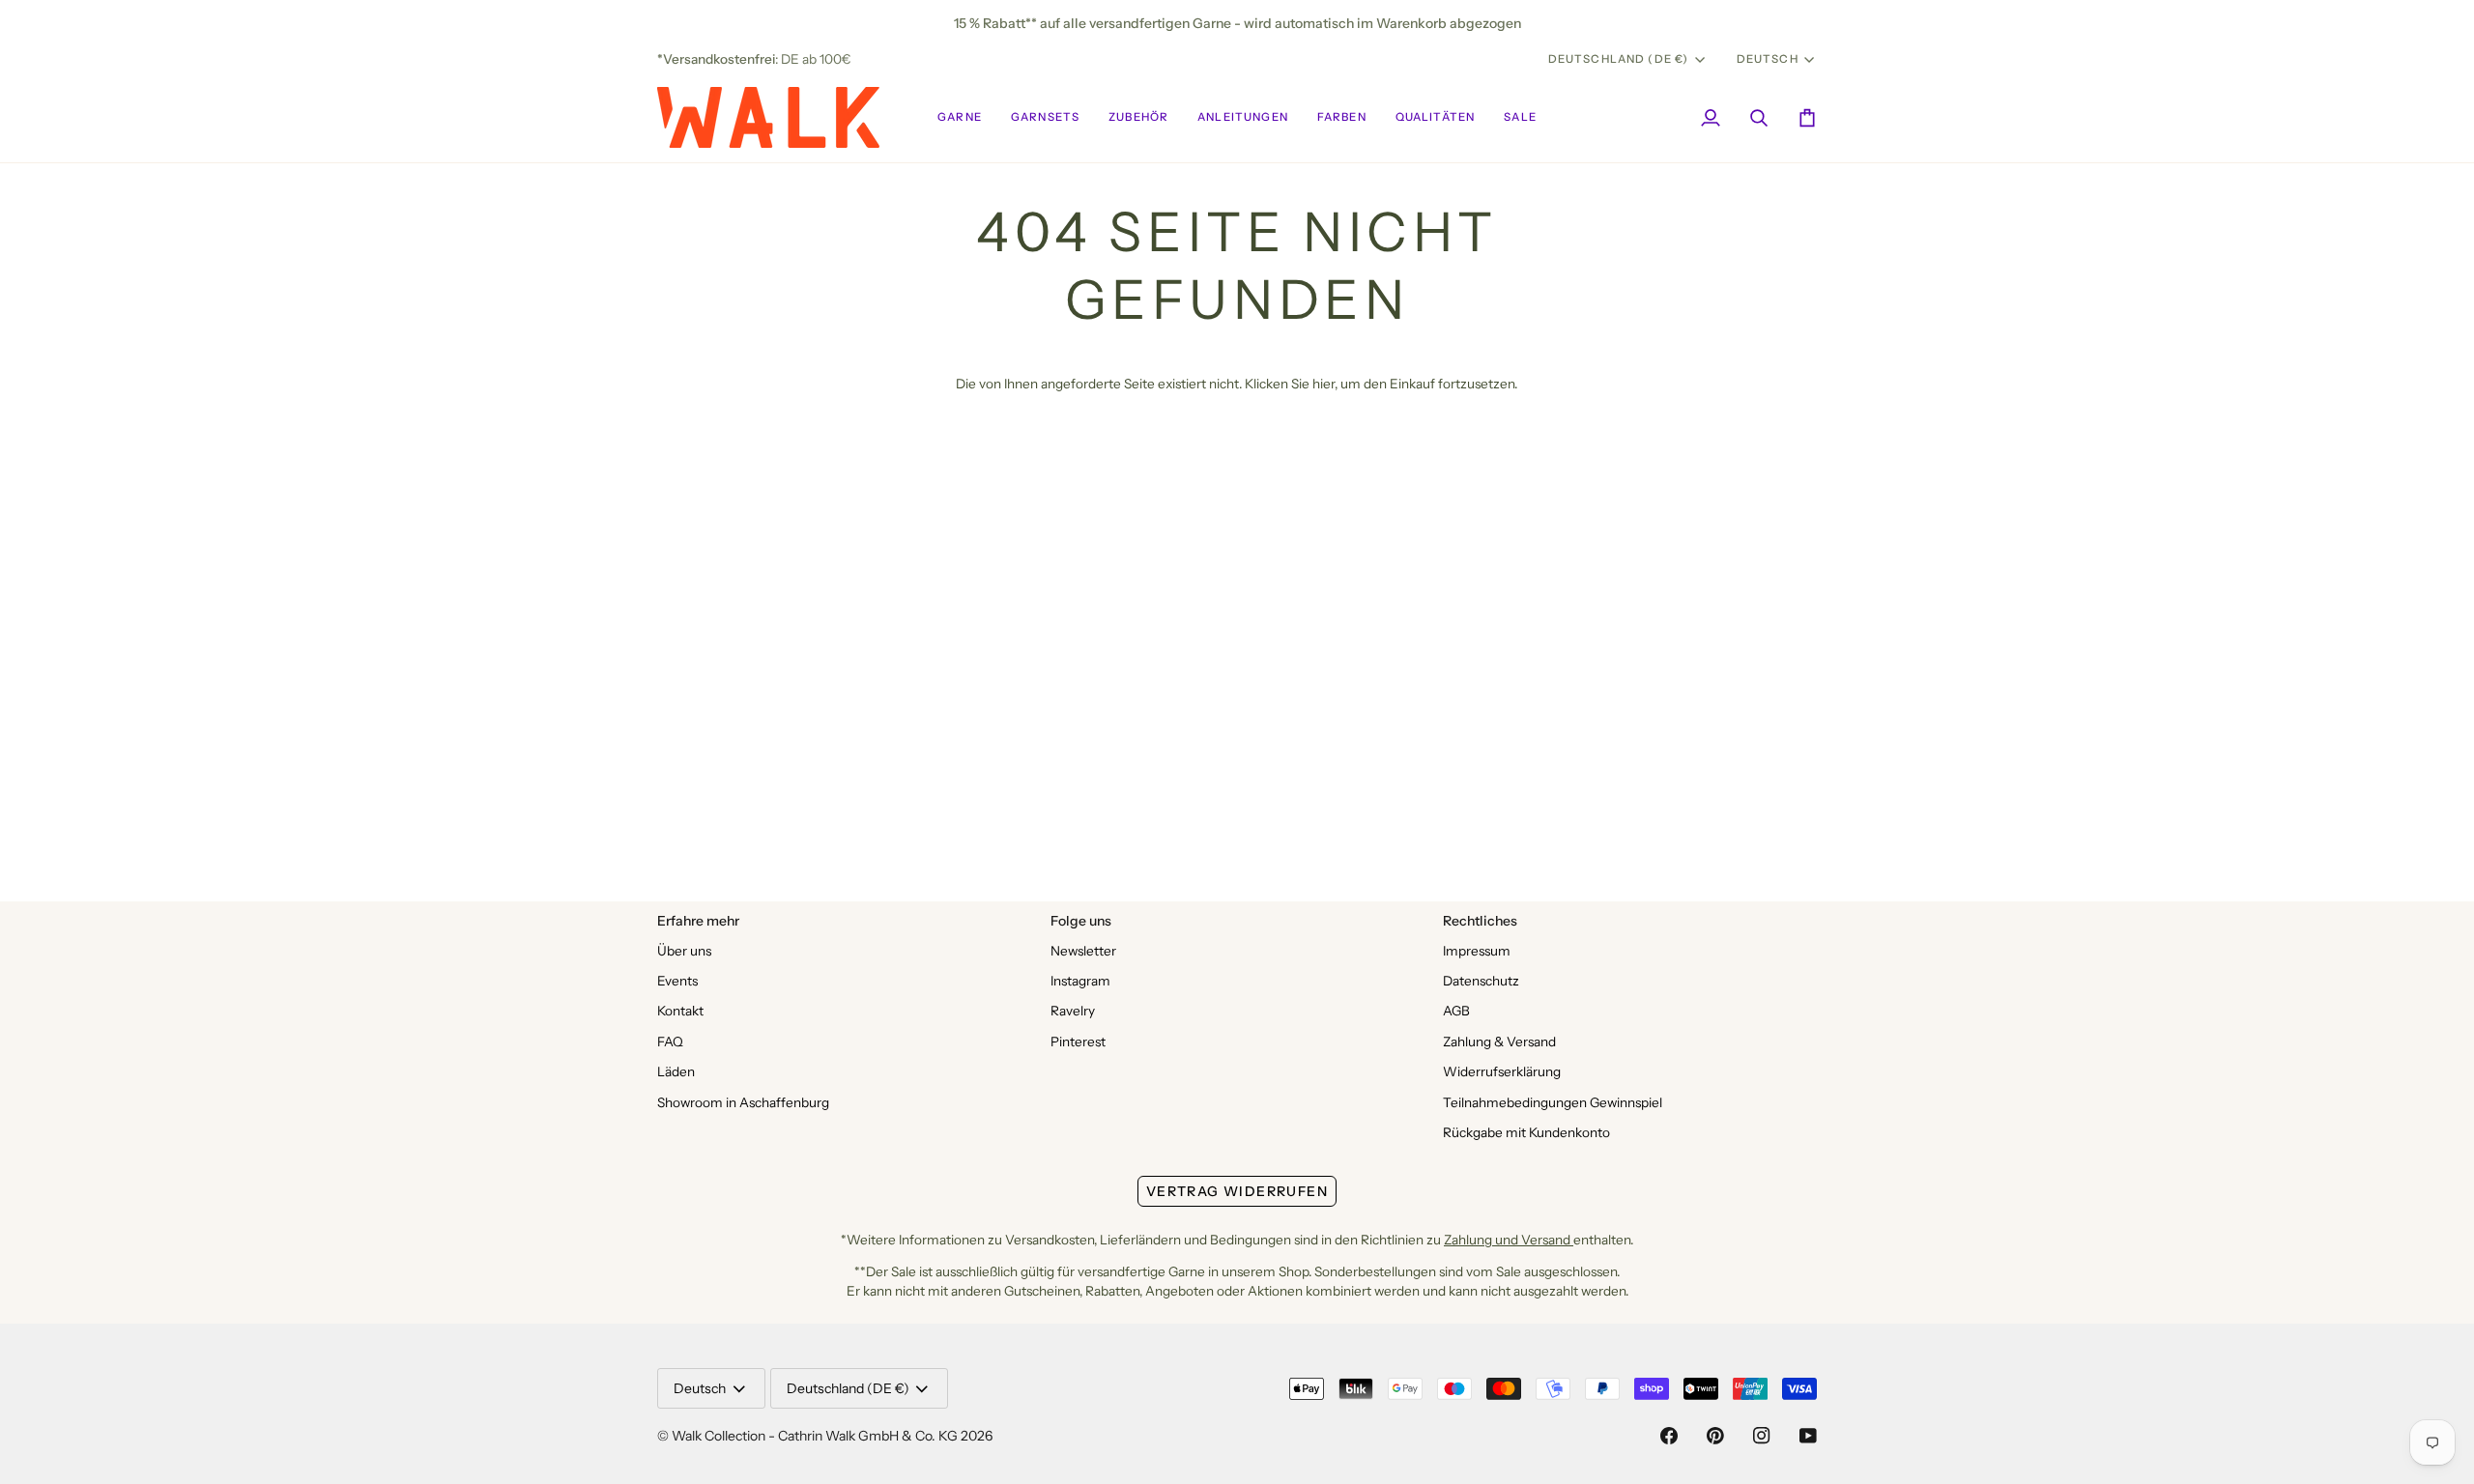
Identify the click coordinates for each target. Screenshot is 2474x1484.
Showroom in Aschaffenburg (743, 1102)
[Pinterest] (1715, 1436)
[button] (960, 117)
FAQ (670, 1042)
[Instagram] (1762, 1436)
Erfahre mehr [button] (698, 921)
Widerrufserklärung (1502, 1071)
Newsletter (1083, 951)
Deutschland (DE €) (1619, 59)
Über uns (684, 951)
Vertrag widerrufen (1237, 1191)
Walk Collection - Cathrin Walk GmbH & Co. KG (815, 1436)
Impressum (1477, 951)
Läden (676, 1071)
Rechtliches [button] (1480, 921)
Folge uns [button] (1081, 921)
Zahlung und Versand (1509, 1240)
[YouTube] (1808, 1436)
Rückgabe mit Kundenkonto (1526, 1132)
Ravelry (1073, 1011)
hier (1323, 384)
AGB (1456, 1011)
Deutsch (1768, 59)
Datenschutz (1481, 981)
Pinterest (1078, 1042)
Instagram (1080, 981)
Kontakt (680, 1011)
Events (677, 981)
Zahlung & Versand (1499, 1042)
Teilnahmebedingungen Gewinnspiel (1553, 1102)
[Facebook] (1669, 1436)
